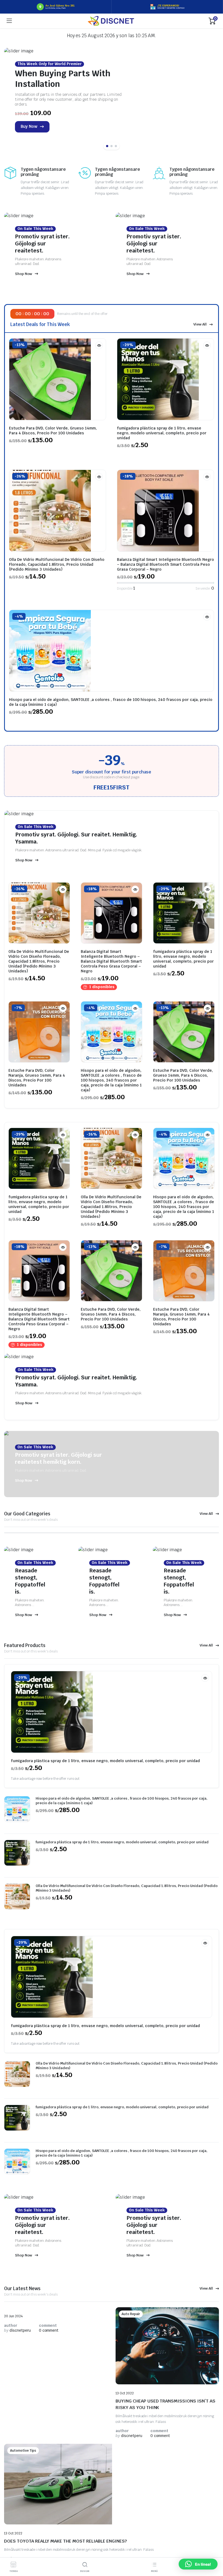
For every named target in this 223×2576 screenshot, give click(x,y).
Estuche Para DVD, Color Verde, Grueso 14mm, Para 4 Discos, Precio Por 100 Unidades (53, 431)
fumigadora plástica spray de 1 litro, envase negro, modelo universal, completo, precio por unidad (162, 433)
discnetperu (17, 2330)
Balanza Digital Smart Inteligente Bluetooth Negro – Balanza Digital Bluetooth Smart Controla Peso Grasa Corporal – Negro (165, 564)
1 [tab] (107, 146)
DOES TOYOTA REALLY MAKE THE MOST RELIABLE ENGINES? (65, 2541)
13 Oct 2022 (125, 2393)
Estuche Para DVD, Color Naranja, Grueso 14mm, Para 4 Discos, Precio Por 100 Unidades (37, 1078)
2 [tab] (112, 146)
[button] (198, 2564)
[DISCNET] (111, 21)
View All (200, 324)
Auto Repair (131, 2314)
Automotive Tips (23, 2451)
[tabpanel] (112, 97)
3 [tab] (116, 146)
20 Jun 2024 (13, 2316)
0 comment (49, 2330)
